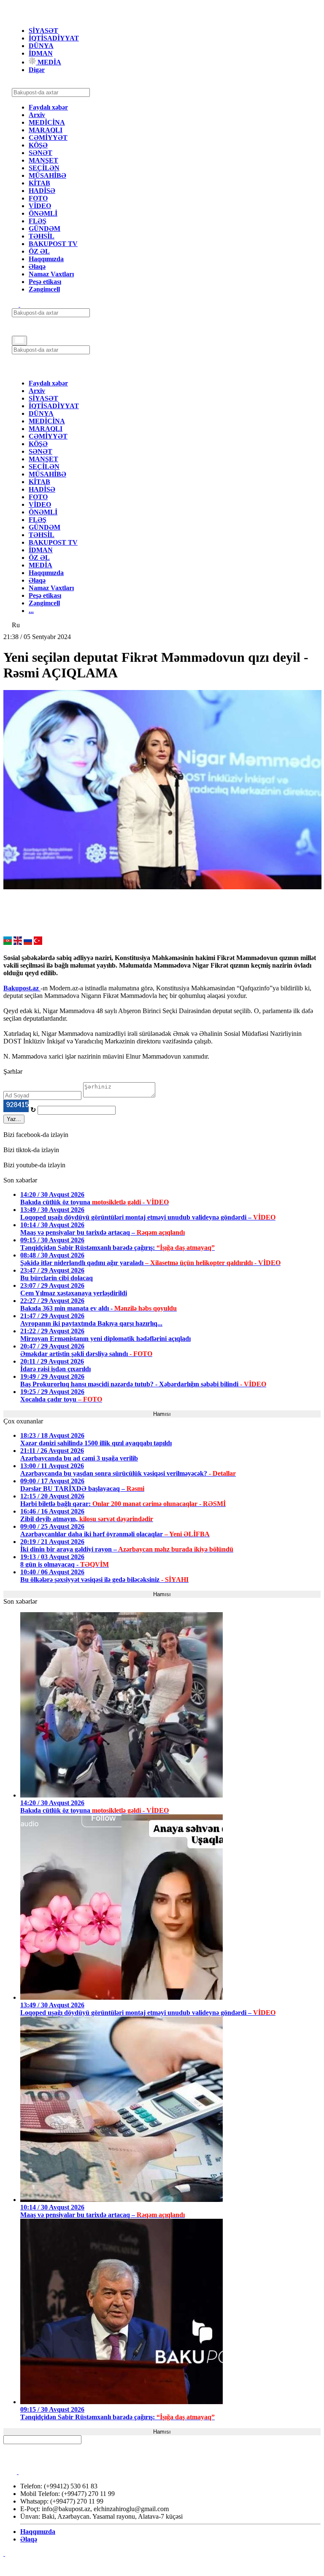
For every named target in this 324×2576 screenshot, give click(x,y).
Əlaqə (37, 266)
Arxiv (37, 115)
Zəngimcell (44, 289)
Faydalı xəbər (48, 107)
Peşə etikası (45, 282)
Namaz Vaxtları (51, 274)
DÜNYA (41, 46)
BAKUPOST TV (53, 244)
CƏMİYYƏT (48, 138)
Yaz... (14, 1119)
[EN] (18, 943)
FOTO (38, 198)
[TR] (38, 943)
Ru (16, 625)
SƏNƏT (40, 153)
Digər (37, 70)
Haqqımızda (46, 259)
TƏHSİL (42, 236)
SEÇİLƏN (44, 168)
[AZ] (8, 943)
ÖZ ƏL (39, 251)
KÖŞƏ (38, 145)
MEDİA (49, 62)
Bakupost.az (22, 988)
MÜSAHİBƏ (47, 175)
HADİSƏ (42, 191)
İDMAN (41, 53)
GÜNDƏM (45, 229)
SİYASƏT (43, 31)
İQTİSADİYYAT (54, 38)
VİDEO (40, 206)
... (31, 611)
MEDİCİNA (47, 122)
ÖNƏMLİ (43, 213)
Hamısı (162, 1414)
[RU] (28, 943)
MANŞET (43, 160)
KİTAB (39, 183)
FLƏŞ (38, 221)
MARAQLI (46, 130)
